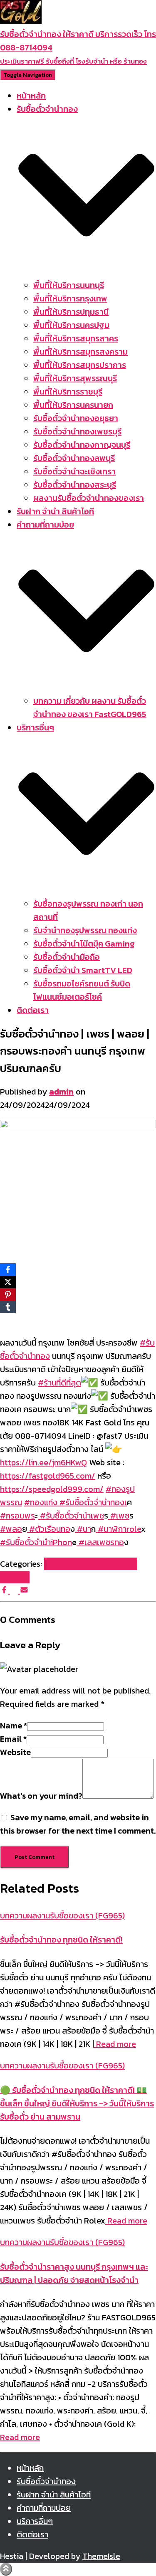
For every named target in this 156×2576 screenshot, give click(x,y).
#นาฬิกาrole (118, 1529)
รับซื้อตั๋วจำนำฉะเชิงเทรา (74, 471)
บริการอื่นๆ (35, 2521)
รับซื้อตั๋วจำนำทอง (46, 2481)
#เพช (119, 1516)
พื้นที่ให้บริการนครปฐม (71, 325)
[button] (86, 272)
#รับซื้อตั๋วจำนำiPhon (36, 1542)
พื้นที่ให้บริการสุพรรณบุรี (75, 378)
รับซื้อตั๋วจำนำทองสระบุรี (75, 485)
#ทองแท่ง (41, 1502)
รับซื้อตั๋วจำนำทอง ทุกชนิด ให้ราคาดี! (61, 1940)
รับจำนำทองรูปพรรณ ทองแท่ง (85, 930)
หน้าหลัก (31, 96)
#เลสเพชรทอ (100, 1542)
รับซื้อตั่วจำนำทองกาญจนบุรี (82, 445)
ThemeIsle (101, 2556)
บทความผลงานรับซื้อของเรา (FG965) (62, 1915)
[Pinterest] (8, 1294)
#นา (83, 1529)
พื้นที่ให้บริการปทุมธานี (71, 312)
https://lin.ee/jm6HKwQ (43, 1462)
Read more (115, 2044)
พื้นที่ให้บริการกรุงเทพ (70, 298)
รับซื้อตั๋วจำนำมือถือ (67, 957)
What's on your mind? (41, 1796)
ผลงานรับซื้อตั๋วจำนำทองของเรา (89, 498)
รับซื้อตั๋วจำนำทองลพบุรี (74, 458)
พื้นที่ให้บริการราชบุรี (68, 392)
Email (13, 1739)
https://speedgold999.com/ (52, 1489)
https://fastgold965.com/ (48, 1476)
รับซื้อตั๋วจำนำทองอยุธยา (76, 418)
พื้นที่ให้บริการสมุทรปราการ (80, 365)
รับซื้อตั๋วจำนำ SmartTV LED (83, 970)
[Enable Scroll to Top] (6, 2569)
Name (14, 1726)
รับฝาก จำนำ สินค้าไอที (55, 511)
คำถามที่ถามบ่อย (44, 2508)
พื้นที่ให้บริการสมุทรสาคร (76, 338)
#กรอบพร (17, 1516)
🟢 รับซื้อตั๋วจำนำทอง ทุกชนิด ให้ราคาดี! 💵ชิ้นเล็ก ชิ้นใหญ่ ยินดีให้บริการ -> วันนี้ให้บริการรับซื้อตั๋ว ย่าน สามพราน (77, 2103)
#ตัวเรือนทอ (49, 1529)
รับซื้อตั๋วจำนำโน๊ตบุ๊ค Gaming (84, 944)
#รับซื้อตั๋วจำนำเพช (71, 1516)
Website (15, 1752)
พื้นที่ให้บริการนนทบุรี (69, 285)
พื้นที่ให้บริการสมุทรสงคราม (80, 352)
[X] (8, 1282)
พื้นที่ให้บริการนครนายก (73, 405)
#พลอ (11, 1529)
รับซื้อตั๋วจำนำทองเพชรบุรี (77, 431)
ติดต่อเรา (33, 1010)
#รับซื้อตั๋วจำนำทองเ (92, 1502)
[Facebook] (8, 1270)
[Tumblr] (8, 1307)
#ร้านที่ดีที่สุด (59, 1383)
